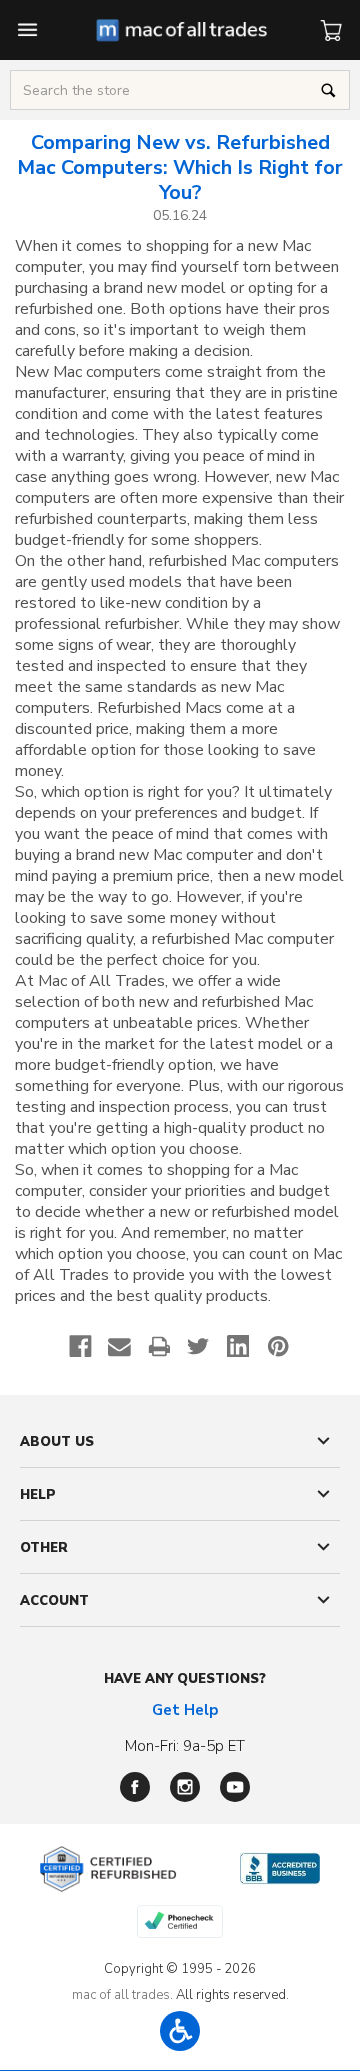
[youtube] (235, 1787)
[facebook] (135, 1787)
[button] (180, 2031)
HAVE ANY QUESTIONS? (185, 1679)
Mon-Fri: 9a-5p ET (185, 1746)
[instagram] (185, 1787)
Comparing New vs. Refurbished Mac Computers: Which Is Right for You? (180, 167)
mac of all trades (121, 1995)
